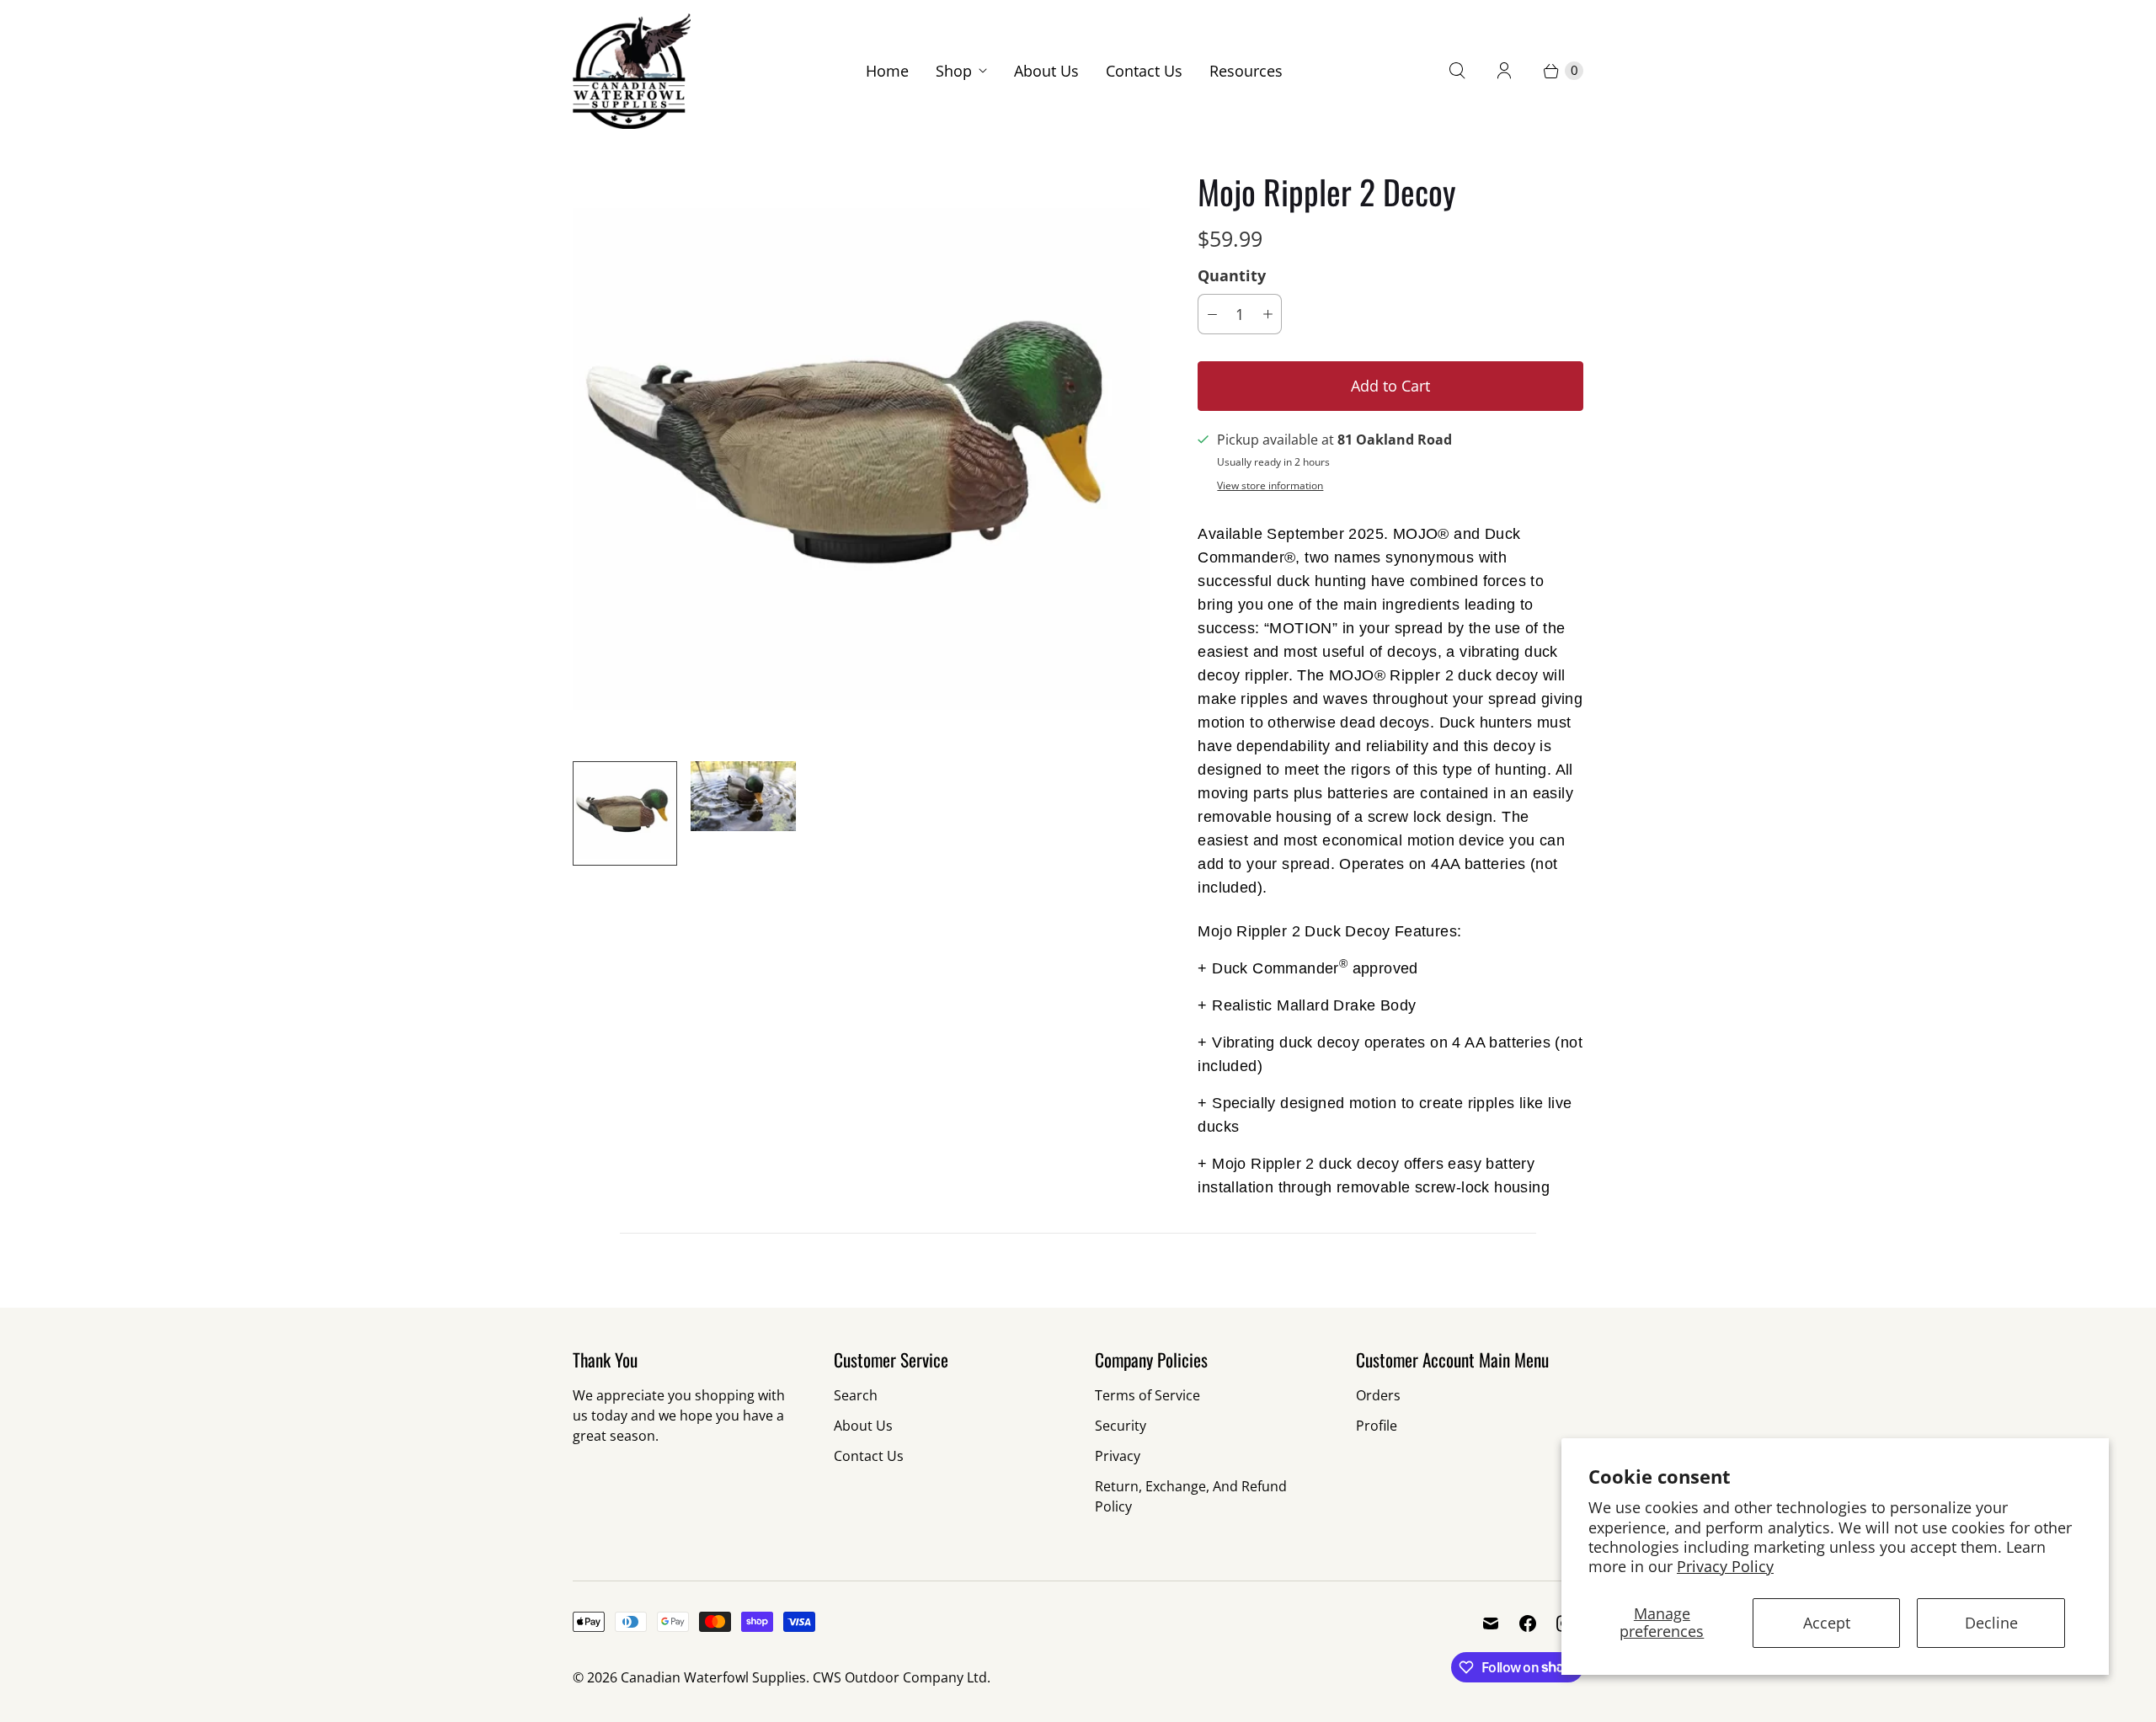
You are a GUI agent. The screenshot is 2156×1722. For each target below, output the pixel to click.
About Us (1046, 71)
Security (1121, 1426)
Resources (1246, 71)
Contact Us (1144, 71)
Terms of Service (1147, 1395)
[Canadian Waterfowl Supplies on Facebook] (1528, 1623)
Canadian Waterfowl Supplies (713, 1677)
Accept (1827, 1623)
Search (856, 1395)
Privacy (1118, 1456)
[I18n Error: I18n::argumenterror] (625, 813)
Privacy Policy (1725, 1566)
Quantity (1232, 275)
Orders (1378, 1395)
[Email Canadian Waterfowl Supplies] (1491, 1623)
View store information (1270, 486)
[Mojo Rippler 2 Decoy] (862, 459)
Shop (954, 71)
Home (887, 71)
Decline (1991, 1623)
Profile (1377, 1426)
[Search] (1457, 71)
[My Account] (1504, 71)
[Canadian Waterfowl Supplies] (632, 71)
